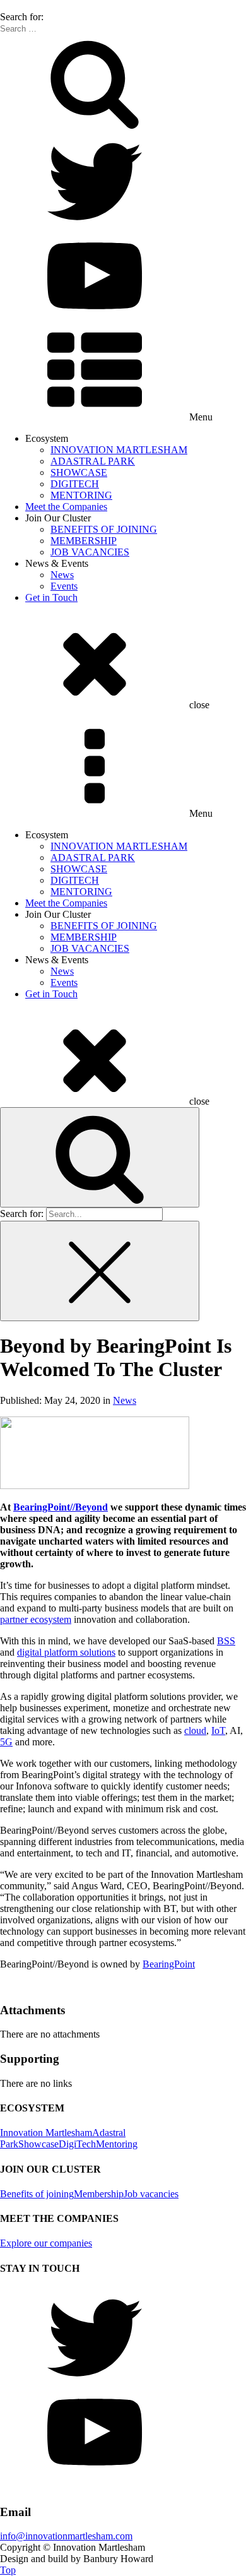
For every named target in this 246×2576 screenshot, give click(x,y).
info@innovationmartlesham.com (66, 2536)
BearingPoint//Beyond (61, 1507)
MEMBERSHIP (84, 541)
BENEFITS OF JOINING (104, 529)
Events (64, 586)
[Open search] (100, 1157)
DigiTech (77, 2144)
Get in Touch (51, 597)
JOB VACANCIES (90, 552)
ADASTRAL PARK (93, 461)
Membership (99, 2194)
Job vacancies (151, 2194)
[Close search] (100, 1271)
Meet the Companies (66, 507)
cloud (195, 1730)
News (62, 575)
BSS (226, 1641)
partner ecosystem (36, 1619)
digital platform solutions (66, 1652)
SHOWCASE (79, 472)
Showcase (38, 2144)
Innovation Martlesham (46, 2133)
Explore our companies (46, 2243)
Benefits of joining (37, 2194)
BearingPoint (169, 1964)
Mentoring (117, 2144)
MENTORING (81, 495)
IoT (218, 1730)
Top (8, 2570)
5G (6, 1742)
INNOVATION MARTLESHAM (119, 450)
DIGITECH (75, 484)
